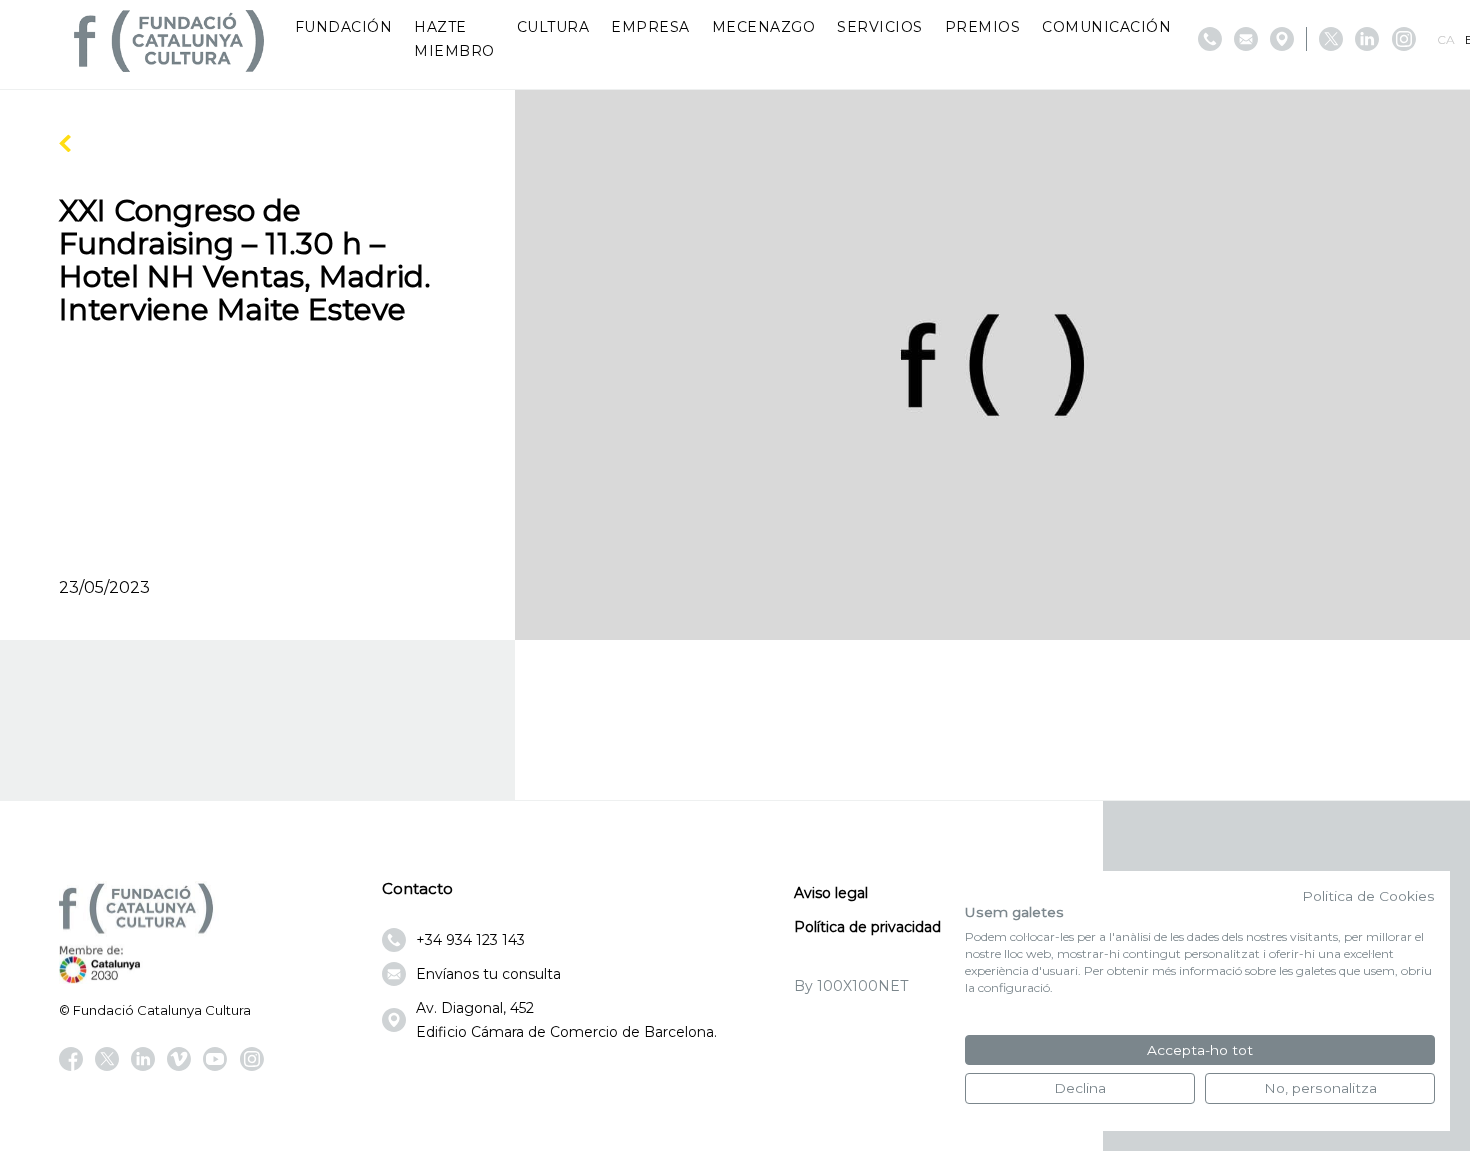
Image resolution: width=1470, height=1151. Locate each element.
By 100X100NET (851, 986)
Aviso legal (831, 893)
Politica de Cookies (1368, 896)
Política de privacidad (867, 927)
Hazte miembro (454, 39)
